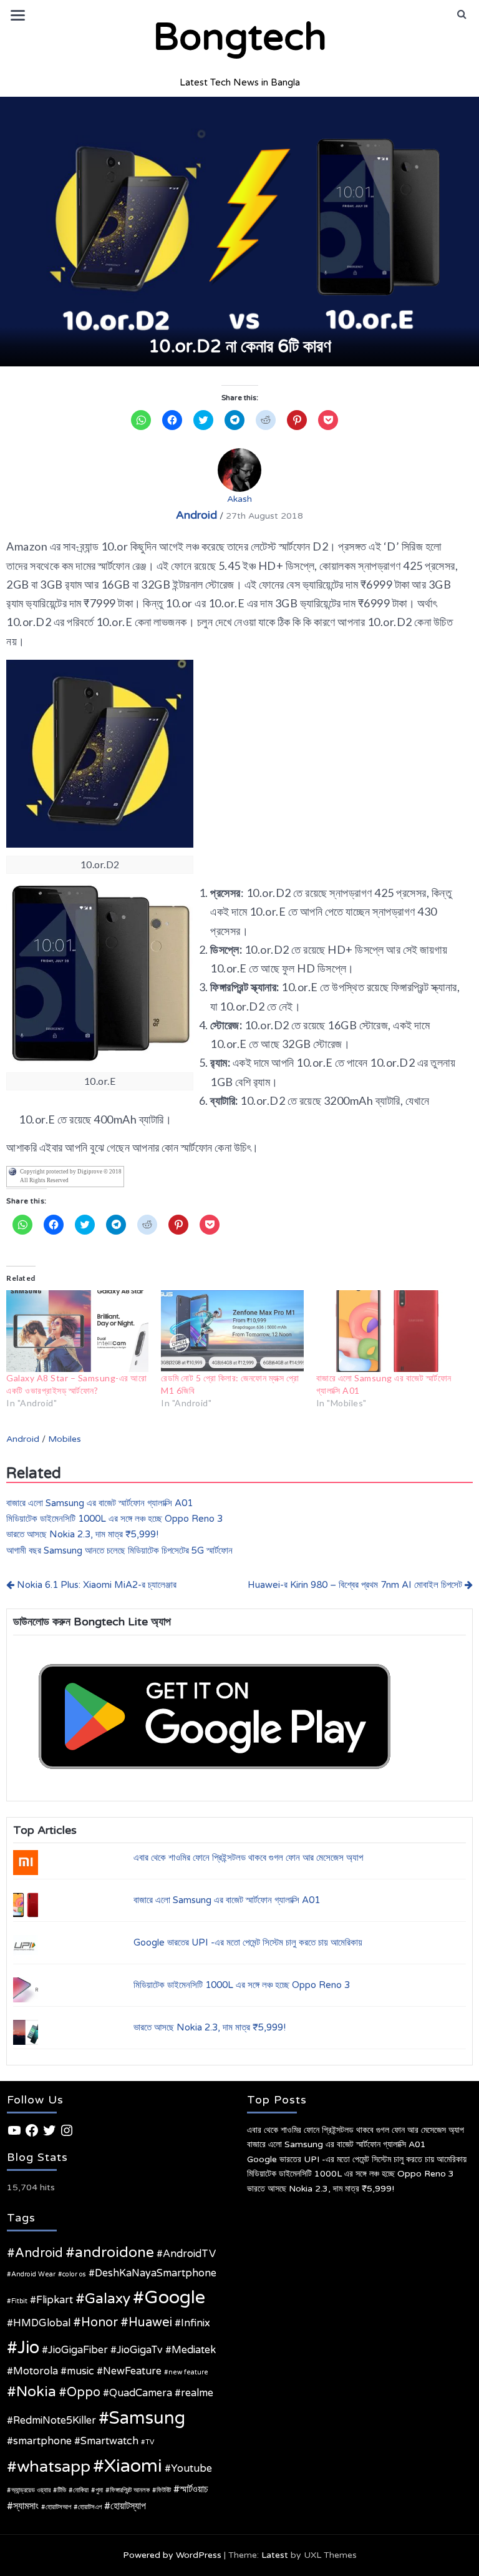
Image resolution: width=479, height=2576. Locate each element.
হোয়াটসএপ (90, 2507)
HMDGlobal (42, 2323)
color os (74, 2274)
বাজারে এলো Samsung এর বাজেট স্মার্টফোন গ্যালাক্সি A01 (99, 1503)
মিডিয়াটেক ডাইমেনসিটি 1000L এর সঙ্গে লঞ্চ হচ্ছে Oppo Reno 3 (114, 1519)
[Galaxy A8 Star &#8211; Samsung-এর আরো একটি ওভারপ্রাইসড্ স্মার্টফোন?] (77, 1331)
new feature (188, 2372)
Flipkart (55, 2300)
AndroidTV (189, 2254)
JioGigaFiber (78, 2350)
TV (150, 2442)
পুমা (99, 2490)
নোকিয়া (81, 2490)
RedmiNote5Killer (55, 2421)
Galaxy (108, 2299)
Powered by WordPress (172, 2555)
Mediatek (194, 2350)
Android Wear (33, 2274)
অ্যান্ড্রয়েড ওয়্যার (31, 2490)
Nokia (36, 2392)
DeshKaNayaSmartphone (156, 2273)
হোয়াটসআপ (58, 2507)
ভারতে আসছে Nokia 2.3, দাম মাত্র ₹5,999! (82, 1534)
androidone (114, 2253)
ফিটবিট (164, 2490)
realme (197, 2393)
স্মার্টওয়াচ (194, 2489)
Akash (239, 499)
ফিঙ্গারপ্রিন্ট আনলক (130, 2490)
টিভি (62, 2490)
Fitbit (19, 2301)
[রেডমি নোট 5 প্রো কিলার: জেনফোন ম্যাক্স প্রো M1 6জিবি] (232, 1331)
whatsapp (54, 2466)
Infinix (196, 2323)
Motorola (36, 2371)
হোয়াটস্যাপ (128, 2506)
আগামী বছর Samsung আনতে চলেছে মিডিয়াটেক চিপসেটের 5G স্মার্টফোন (119, 1550)
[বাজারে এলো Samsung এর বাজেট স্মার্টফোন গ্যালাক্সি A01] (387, 1331)
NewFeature (132, 2371)
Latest (275, 2555)
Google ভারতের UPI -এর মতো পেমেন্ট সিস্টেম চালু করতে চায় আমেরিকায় (248, 1942)
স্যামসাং (26, 2506)
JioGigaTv (140, 2350)
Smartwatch (109, 2441)
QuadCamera (141, 2393)
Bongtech (240, 37)
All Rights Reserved (44, 1180)
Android (196, 515)
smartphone (42, 2441)
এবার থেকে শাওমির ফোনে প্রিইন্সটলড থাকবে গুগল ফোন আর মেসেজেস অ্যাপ (248, 1858)
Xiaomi (133, 2466)
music (80, 2371)
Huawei (150, 2323)
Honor (99, 2323)
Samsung (147, 2418)
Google (175, 2297)
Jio (28, 2348)
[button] (462, 14)
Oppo (84, 2392)
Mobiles (65, 1439)
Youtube (191, 2469)
